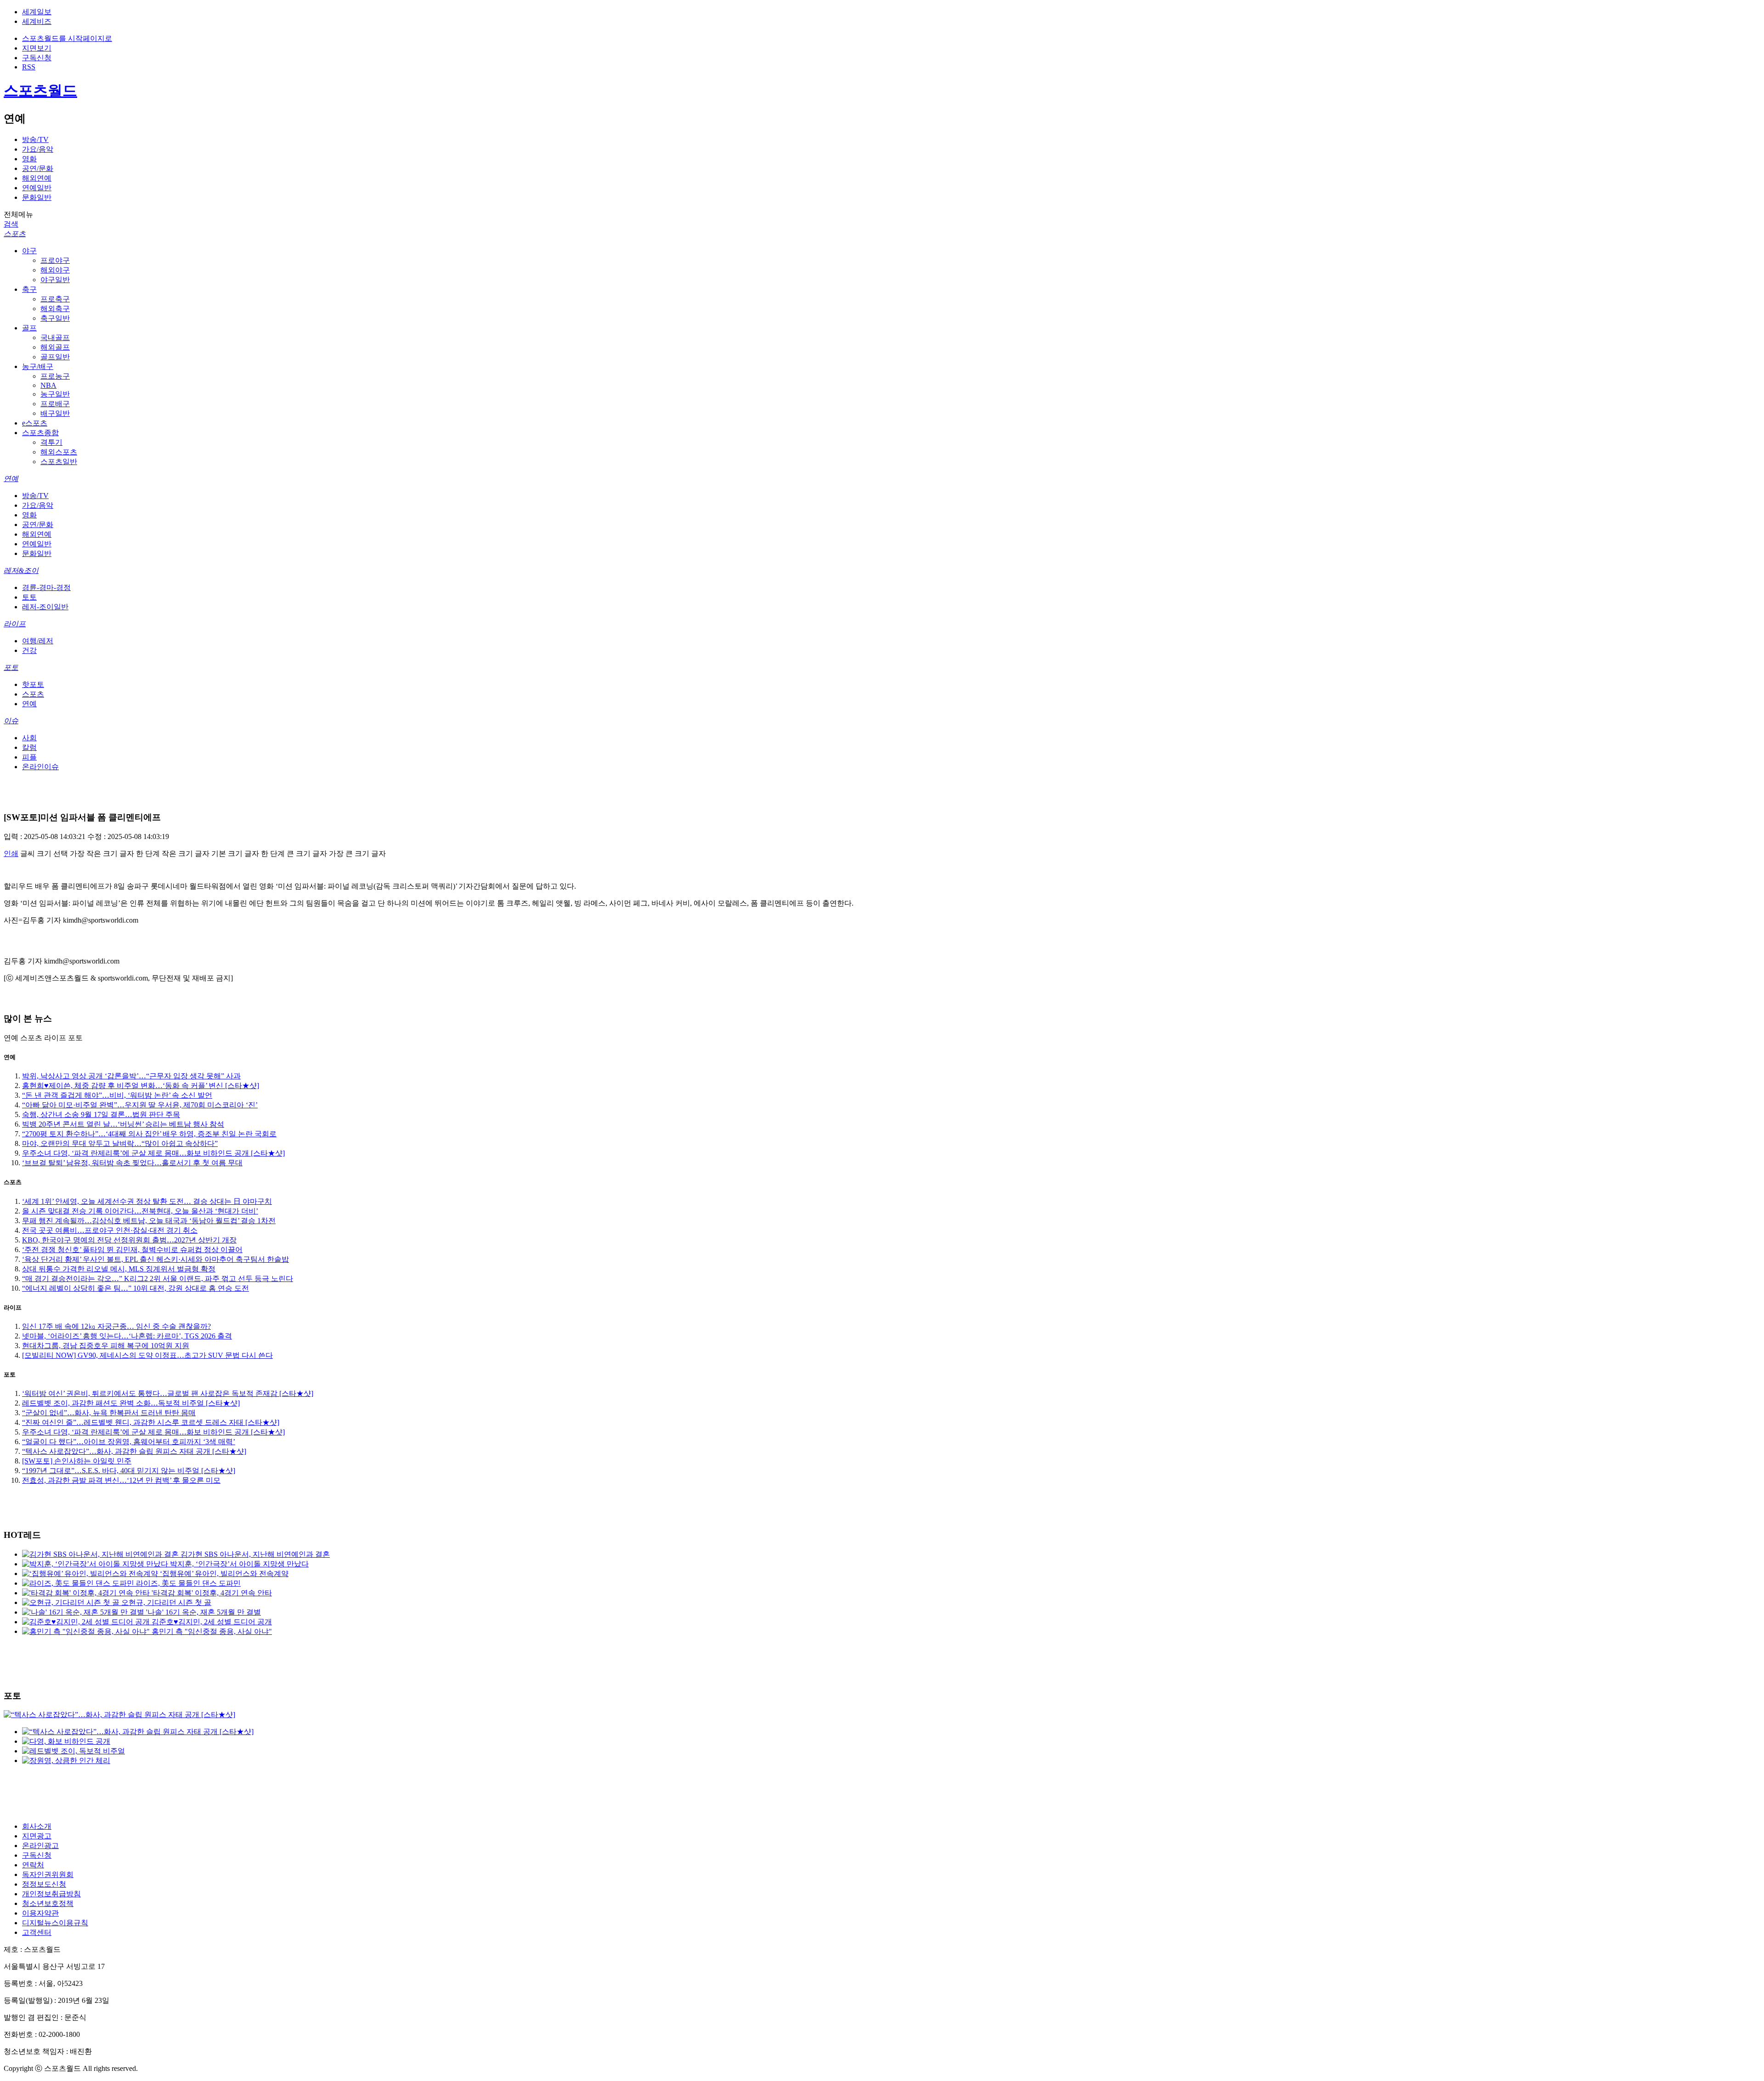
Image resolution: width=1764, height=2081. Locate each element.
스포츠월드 (40, 91)
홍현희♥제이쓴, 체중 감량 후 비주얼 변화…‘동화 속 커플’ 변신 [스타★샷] (141, 1086)
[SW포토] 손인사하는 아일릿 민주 (77, 1461)
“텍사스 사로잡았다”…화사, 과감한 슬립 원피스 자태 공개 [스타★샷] (134, 1451)
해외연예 (37, 178)
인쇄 (11, 853)
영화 (29, 159)
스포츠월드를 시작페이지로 (67, 38)
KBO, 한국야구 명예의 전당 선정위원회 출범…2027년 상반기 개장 (129, 1240)
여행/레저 (38, 641)
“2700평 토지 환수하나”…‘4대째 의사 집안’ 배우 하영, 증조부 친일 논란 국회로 (149, 1134)
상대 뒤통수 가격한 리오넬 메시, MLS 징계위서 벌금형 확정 (119, 1269)
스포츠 (15, 234)
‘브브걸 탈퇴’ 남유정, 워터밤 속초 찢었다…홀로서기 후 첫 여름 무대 (132, 1163)
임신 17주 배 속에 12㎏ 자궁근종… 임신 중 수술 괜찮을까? (116, 1326)
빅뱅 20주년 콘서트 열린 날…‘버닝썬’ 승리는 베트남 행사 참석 (123, 1124)
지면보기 (37, 48)
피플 (29, 757)
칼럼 (29, 747)
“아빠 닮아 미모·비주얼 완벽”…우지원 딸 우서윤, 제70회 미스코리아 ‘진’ (140, 1105)
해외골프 (55, 347)
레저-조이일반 (45, 607)
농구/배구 (38, 366)
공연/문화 (38, 168)
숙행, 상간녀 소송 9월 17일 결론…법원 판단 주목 (101, 1114)
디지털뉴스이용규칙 (55, 1923)
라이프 (15, 624)
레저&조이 (21, 570)
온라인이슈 (40, 767)
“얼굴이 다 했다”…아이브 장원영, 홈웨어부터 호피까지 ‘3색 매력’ (129, 1442)
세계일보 (37, 12)
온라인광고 (40, 1846)
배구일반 (55, 413)
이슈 (11, 721)
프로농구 (55, 376)
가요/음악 (38, 149)
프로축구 (55, 299)
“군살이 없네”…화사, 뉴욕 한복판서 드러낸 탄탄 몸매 (109, 1413)
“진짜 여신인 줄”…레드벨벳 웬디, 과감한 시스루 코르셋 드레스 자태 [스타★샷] (151, 1422)
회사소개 (37, 1826)
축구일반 (55, 318)
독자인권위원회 (48, 1874)
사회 (29, 738)
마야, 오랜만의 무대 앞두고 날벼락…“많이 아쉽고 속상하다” (120, 1143)
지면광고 (37, 1836)
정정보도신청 (44, 1884)
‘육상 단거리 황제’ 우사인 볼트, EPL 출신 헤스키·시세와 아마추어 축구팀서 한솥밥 (155, 1259)
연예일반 (37, 188)
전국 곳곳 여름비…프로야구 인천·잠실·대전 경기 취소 (110, 1230)
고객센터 (37, 1932)
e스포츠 (35, 423)
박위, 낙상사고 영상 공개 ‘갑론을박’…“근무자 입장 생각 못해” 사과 (131, 1076)
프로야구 (55, 260)
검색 (11, 224)
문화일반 (37, 197)
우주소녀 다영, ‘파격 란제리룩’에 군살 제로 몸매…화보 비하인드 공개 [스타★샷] (153, 1153)
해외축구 (55, 309)
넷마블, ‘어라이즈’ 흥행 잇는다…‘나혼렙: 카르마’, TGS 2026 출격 (127, 1336)
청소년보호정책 (48, 1903)
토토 (29, 597)
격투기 (51, 442)
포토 (11, 667)
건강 (29, 650)
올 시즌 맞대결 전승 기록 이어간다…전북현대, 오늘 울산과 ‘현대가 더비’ (140, 1211)
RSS (29, 67)
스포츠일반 (59, 462)
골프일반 (55, 357)
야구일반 (55, 280)
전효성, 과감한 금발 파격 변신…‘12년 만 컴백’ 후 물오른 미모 (121, 1480)
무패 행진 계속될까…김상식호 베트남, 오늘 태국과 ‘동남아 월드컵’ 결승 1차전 (149, 1221)
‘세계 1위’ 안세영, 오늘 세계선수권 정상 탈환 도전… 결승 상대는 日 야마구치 (147, 1201)
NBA (48, 385)
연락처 (33, 1865)
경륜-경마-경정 (46, 587)
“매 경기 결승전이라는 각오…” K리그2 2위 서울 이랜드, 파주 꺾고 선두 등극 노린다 (158, 1279)
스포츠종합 (40, 433)
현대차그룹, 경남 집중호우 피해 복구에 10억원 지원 (106, 1346)
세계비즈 (37, 21)
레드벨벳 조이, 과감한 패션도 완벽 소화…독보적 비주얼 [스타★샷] (131, 1403)
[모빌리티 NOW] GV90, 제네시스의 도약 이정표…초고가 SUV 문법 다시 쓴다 (147, 1355)
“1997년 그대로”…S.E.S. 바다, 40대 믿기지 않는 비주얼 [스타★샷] (129, 1471)
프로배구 (55, 404)
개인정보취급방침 (51, 1894)
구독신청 (37, 58)
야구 (29, 251)
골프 (29, 328)
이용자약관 (40, 1913)
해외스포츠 (59, 452)
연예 (11, 479)
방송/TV (35, 139)
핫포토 (33, 684)
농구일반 (55, 394)
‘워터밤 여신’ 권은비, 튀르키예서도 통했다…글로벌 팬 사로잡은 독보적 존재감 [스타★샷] (168, 1393)
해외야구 (55, 270)
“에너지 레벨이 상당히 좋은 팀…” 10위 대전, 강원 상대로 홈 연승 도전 (136, 1288)
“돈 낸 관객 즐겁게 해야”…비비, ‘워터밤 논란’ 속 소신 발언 (117, 1095)
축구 (29, 289)
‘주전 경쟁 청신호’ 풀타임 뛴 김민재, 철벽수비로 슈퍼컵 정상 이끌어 (132, 1250)
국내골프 (55, 337)
